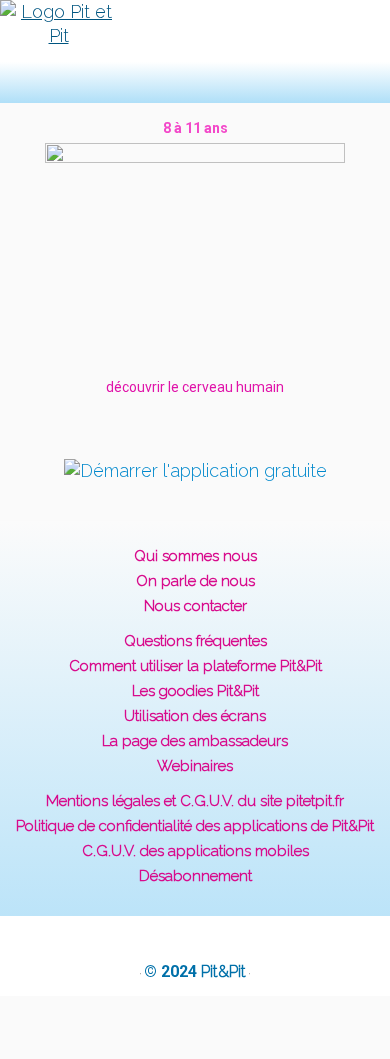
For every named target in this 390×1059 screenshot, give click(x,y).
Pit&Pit (223, 971)
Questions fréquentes (195, 641)
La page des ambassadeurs (195, 741)
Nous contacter (195, 606)
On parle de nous (195, 581)
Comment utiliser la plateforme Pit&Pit (195, 666)
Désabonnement (195, 876)
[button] (166, 51)
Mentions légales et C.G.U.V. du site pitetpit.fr (195, 801)
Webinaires (195, 766)
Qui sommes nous (195, 556)
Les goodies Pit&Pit (195, 691)
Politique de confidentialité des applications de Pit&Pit (195, 826)
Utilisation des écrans (195, 716)
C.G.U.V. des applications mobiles (195, 851)
